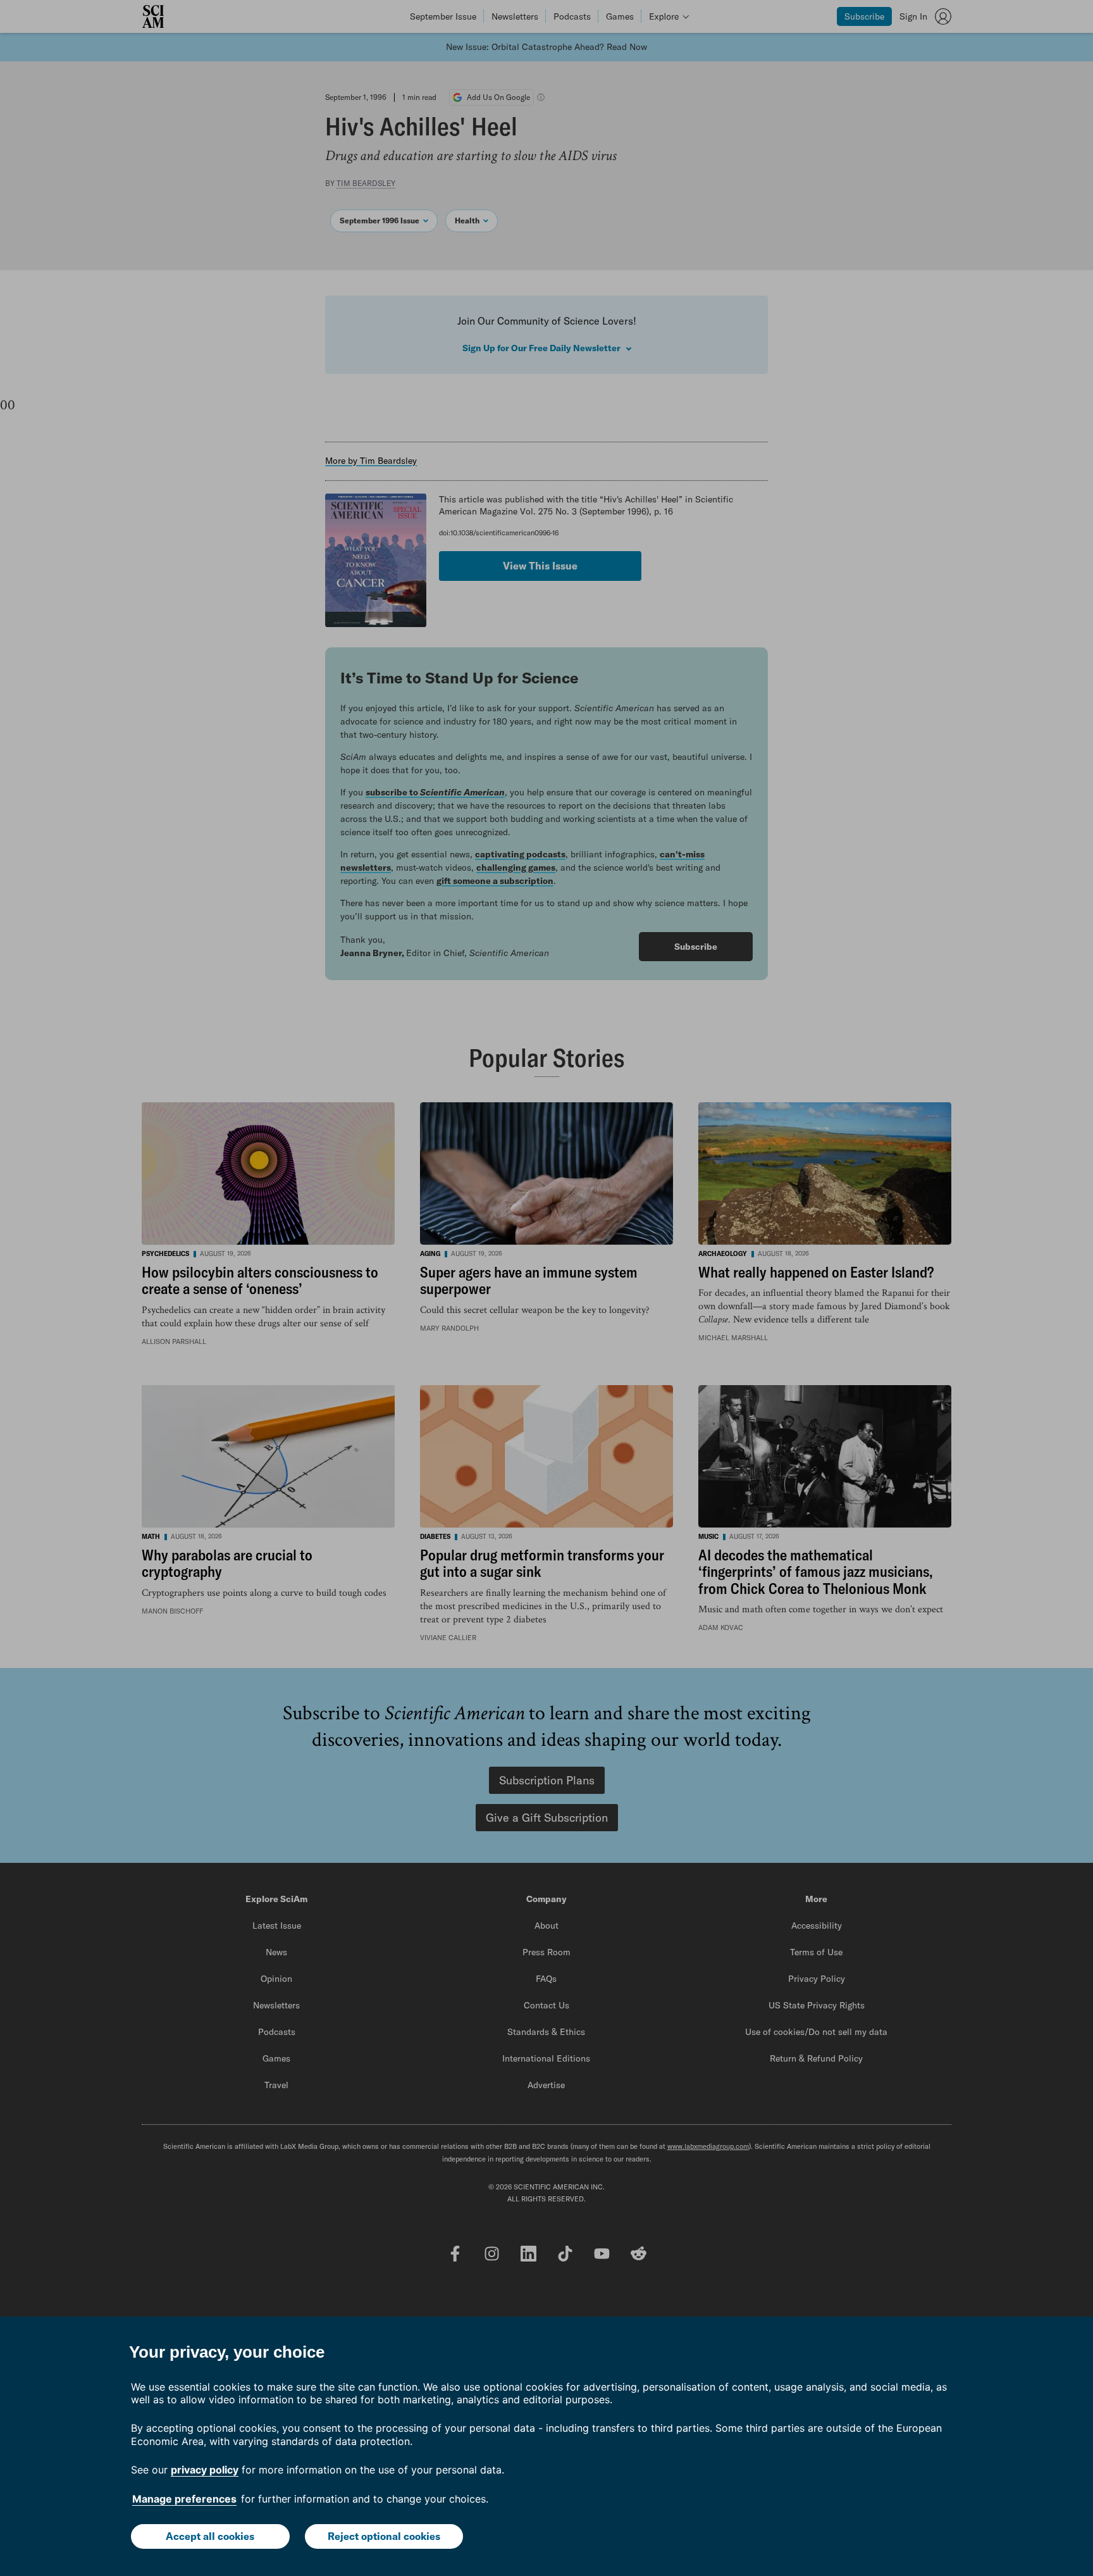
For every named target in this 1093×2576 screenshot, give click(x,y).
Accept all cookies (210, 2536)
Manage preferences (184, 2499)
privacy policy (205, 2470)
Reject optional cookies (384, 2536)
